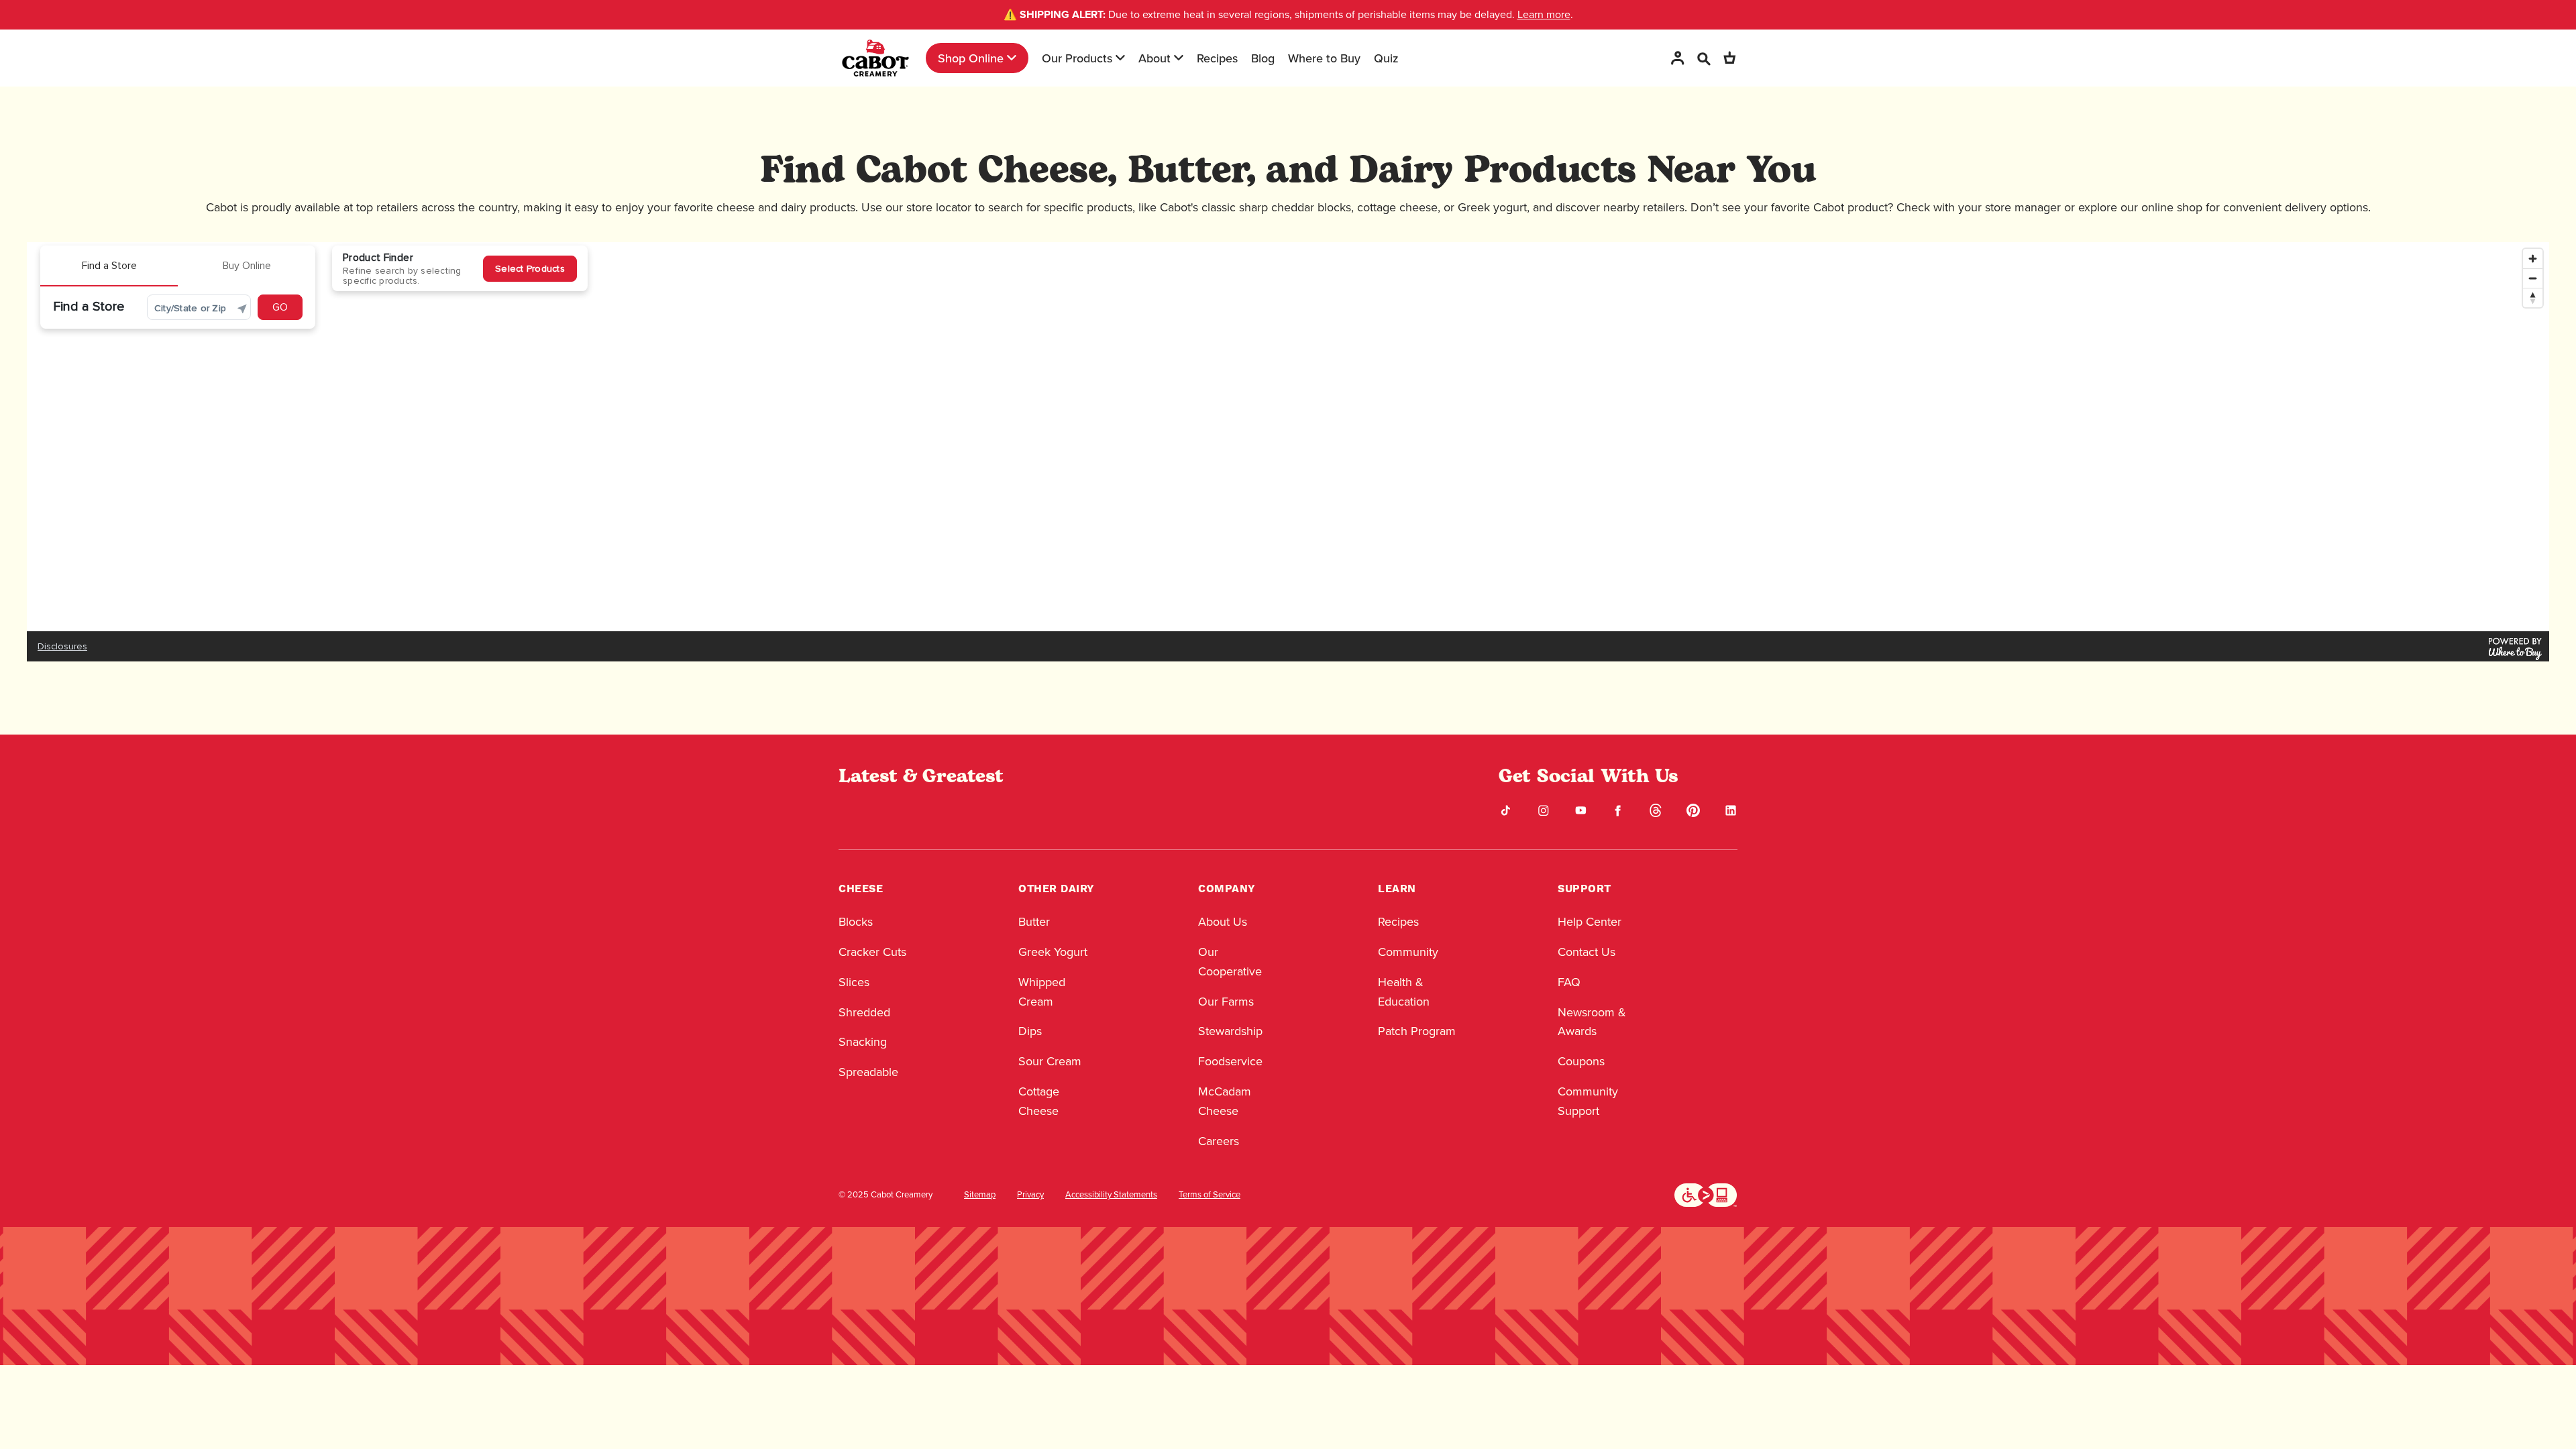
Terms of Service (1210, 1195)
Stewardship (1230, 1031)
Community (1408, 952)
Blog (1263, 58)
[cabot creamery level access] (1706, 1194)
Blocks (856, 922)
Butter (1034, 922)
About (1155, 58)
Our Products (1077, 58)
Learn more (1544, 14)
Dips (1030, 1031)
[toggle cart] (1729, 58)
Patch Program (1417, 1031)
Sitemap (980, 1195)
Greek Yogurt (1053, 952)
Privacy (1030, 1195)
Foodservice (1230, 1061)
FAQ (1569, 982)
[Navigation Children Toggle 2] (1120, 58)
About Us (1223, 922)
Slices (854, 982)
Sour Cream (1050, 1061)
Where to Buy (1324, 58)
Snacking (863, 1042)
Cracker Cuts (872, 952)
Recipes (1217, 58)
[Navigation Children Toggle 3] (1179, 58)
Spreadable (868, 1072)
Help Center (1590, 922)
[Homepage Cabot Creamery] (875, 58)
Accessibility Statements (1111, 1195)
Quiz (1386, 58)
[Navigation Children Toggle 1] (1012, 58)
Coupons (1581, 1061)
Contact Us (1587, 952)
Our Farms (1226, 1002)
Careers (1219, 1141)
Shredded (864, 1012)
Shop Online (971, 58)
